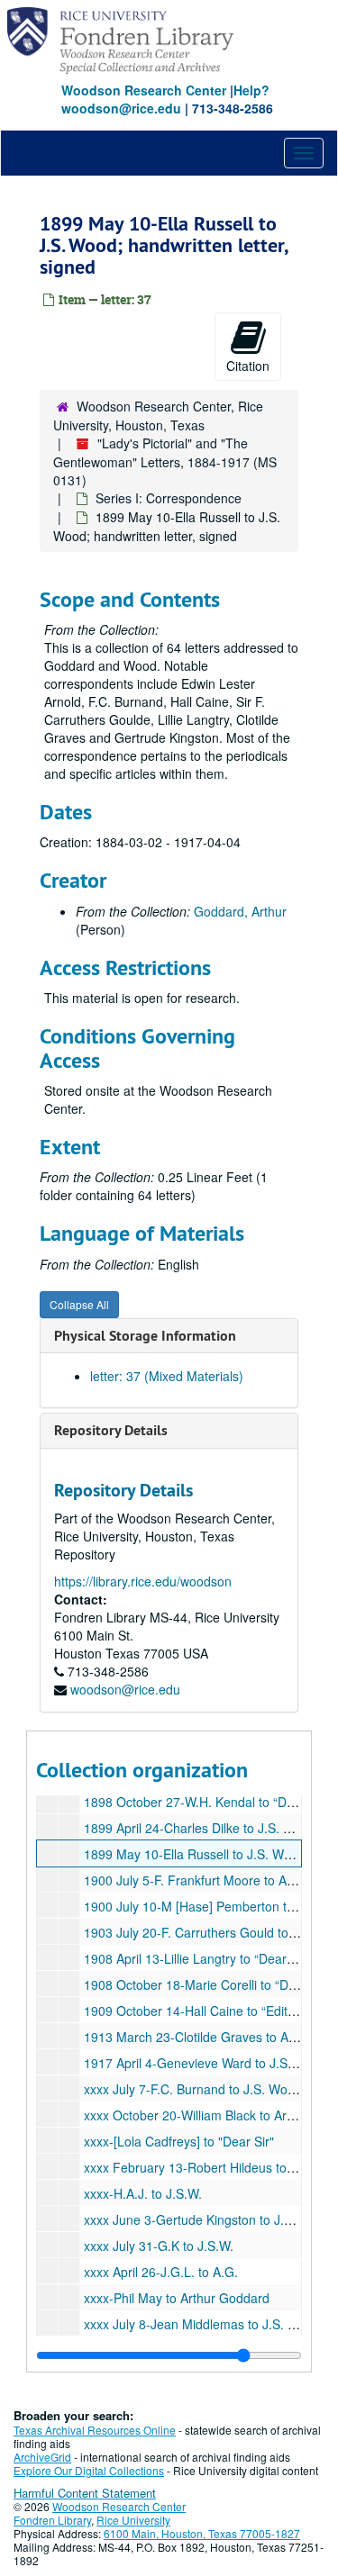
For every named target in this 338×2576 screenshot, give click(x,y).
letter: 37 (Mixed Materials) (167, 1376)
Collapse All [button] (79, 1304)
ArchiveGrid (42, 2457)
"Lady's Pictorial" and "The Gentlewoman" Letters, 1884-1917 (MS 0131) (165, 461)
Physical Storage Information (145, 1336)
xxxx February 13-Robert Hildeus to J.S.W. (205, 2167)
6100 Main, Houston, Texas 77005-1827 (202, 2533)
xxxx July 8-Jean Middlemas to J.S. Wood (202, 2324)
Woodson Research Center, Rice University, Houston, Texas (158, 416)
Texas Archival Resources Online (95, 2430)
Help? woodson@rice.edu (165, 99)
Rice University (133, 2520)
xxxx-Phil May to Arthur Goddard (177, 2298)
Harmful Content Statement (85, 2493)
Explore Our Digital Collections (89, 2470)
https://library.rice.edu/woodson (143, 1581)
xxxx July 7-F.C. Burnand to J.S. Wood (193, 2089)
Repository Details (111, 1430)
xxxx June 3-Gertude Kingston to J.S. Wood (208, 2219)
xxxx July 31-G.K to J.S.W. (159, 2246)
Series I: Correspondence (169, 498)
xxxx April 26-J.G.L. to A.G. (161, 2272)
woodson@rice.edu (125, 1689)
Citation (248, 366)
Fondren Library (52, 2520)
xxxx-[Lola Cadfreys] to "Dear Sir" (179, 2141)
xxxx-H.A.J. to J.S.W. (143, 2193)
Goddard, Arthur (240, 911)
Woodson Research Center (144, 90)
